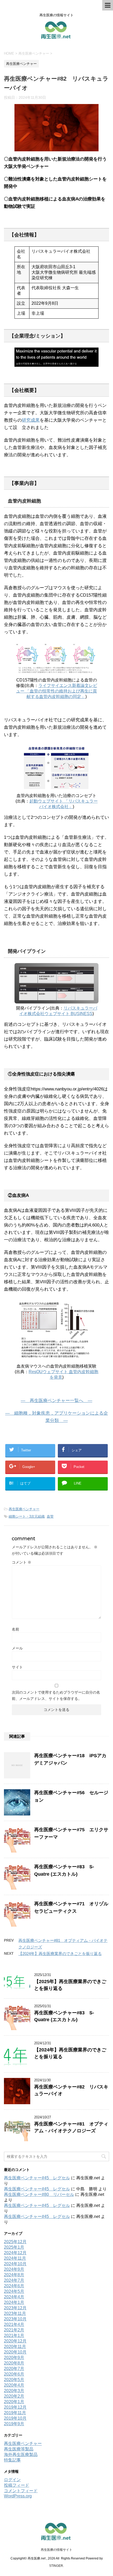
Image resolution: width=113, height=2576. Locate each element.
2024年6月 (14, 2286)
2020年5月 (14, 2380)
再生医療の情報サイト (56, 2550)
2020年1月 (14, 2402)
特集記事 (12, 2460)
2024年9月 (14, 2269)
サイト (17, 1667)
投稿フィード (17, 2485)
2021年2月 (14, 2330)
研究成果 (31, 420)
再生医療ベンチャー (24, 1509)
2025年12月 (15, 2242)
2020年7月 (14, 2369)
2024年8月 (14, 2275)
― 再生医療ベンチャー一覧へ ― (56, 1401)
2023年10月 (15, 2319)
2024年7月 (14, 2280)
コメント (22, 1562)
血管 (50, 1516)
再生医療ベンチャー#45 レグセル (37, 2178)
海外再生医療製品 (21, 2455)
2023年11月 (15, 2313)
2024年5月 (14, 2291)
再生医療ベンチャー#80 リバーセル (39, 2194)
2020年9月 (14, 2358)
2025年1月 (14, 2247)
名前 (16, 1629)
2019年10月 (15, 2418)
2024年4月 (14, 2297)
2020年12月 (15, 2341)
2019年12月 (15, 2407)
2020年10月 (15, 2352)
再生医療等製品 (19, 2449)
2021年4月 (14, 2324)
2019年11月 (15, 2413)
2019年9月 (14, 2424)
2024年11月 (15, 2258)
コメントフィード (21, 2491)
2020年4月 (14, 2385)
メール (17, 1648)
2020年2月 (14, 2396)
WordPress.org (18, 2496)
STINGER (56, 2566)
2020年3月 (14, 2391)
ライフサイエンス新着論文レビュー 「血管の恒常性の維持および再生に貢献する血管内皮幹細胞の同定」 (57, 691)
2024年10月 (15, 2264)
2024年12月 (15, 2253)
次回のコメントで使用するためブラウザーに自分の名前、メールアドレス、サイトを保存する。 (56, 1695)
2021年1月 (14, 2336)
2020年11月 (15, 2347)
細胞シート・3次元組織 (27, 1516)
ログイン (12, 2480)
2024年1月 (14, 2302)
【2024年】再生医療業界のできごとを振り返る (60, 1954)
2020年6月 (14, 2374)
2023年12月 (15, 2308)
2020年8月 (14, 2363)
